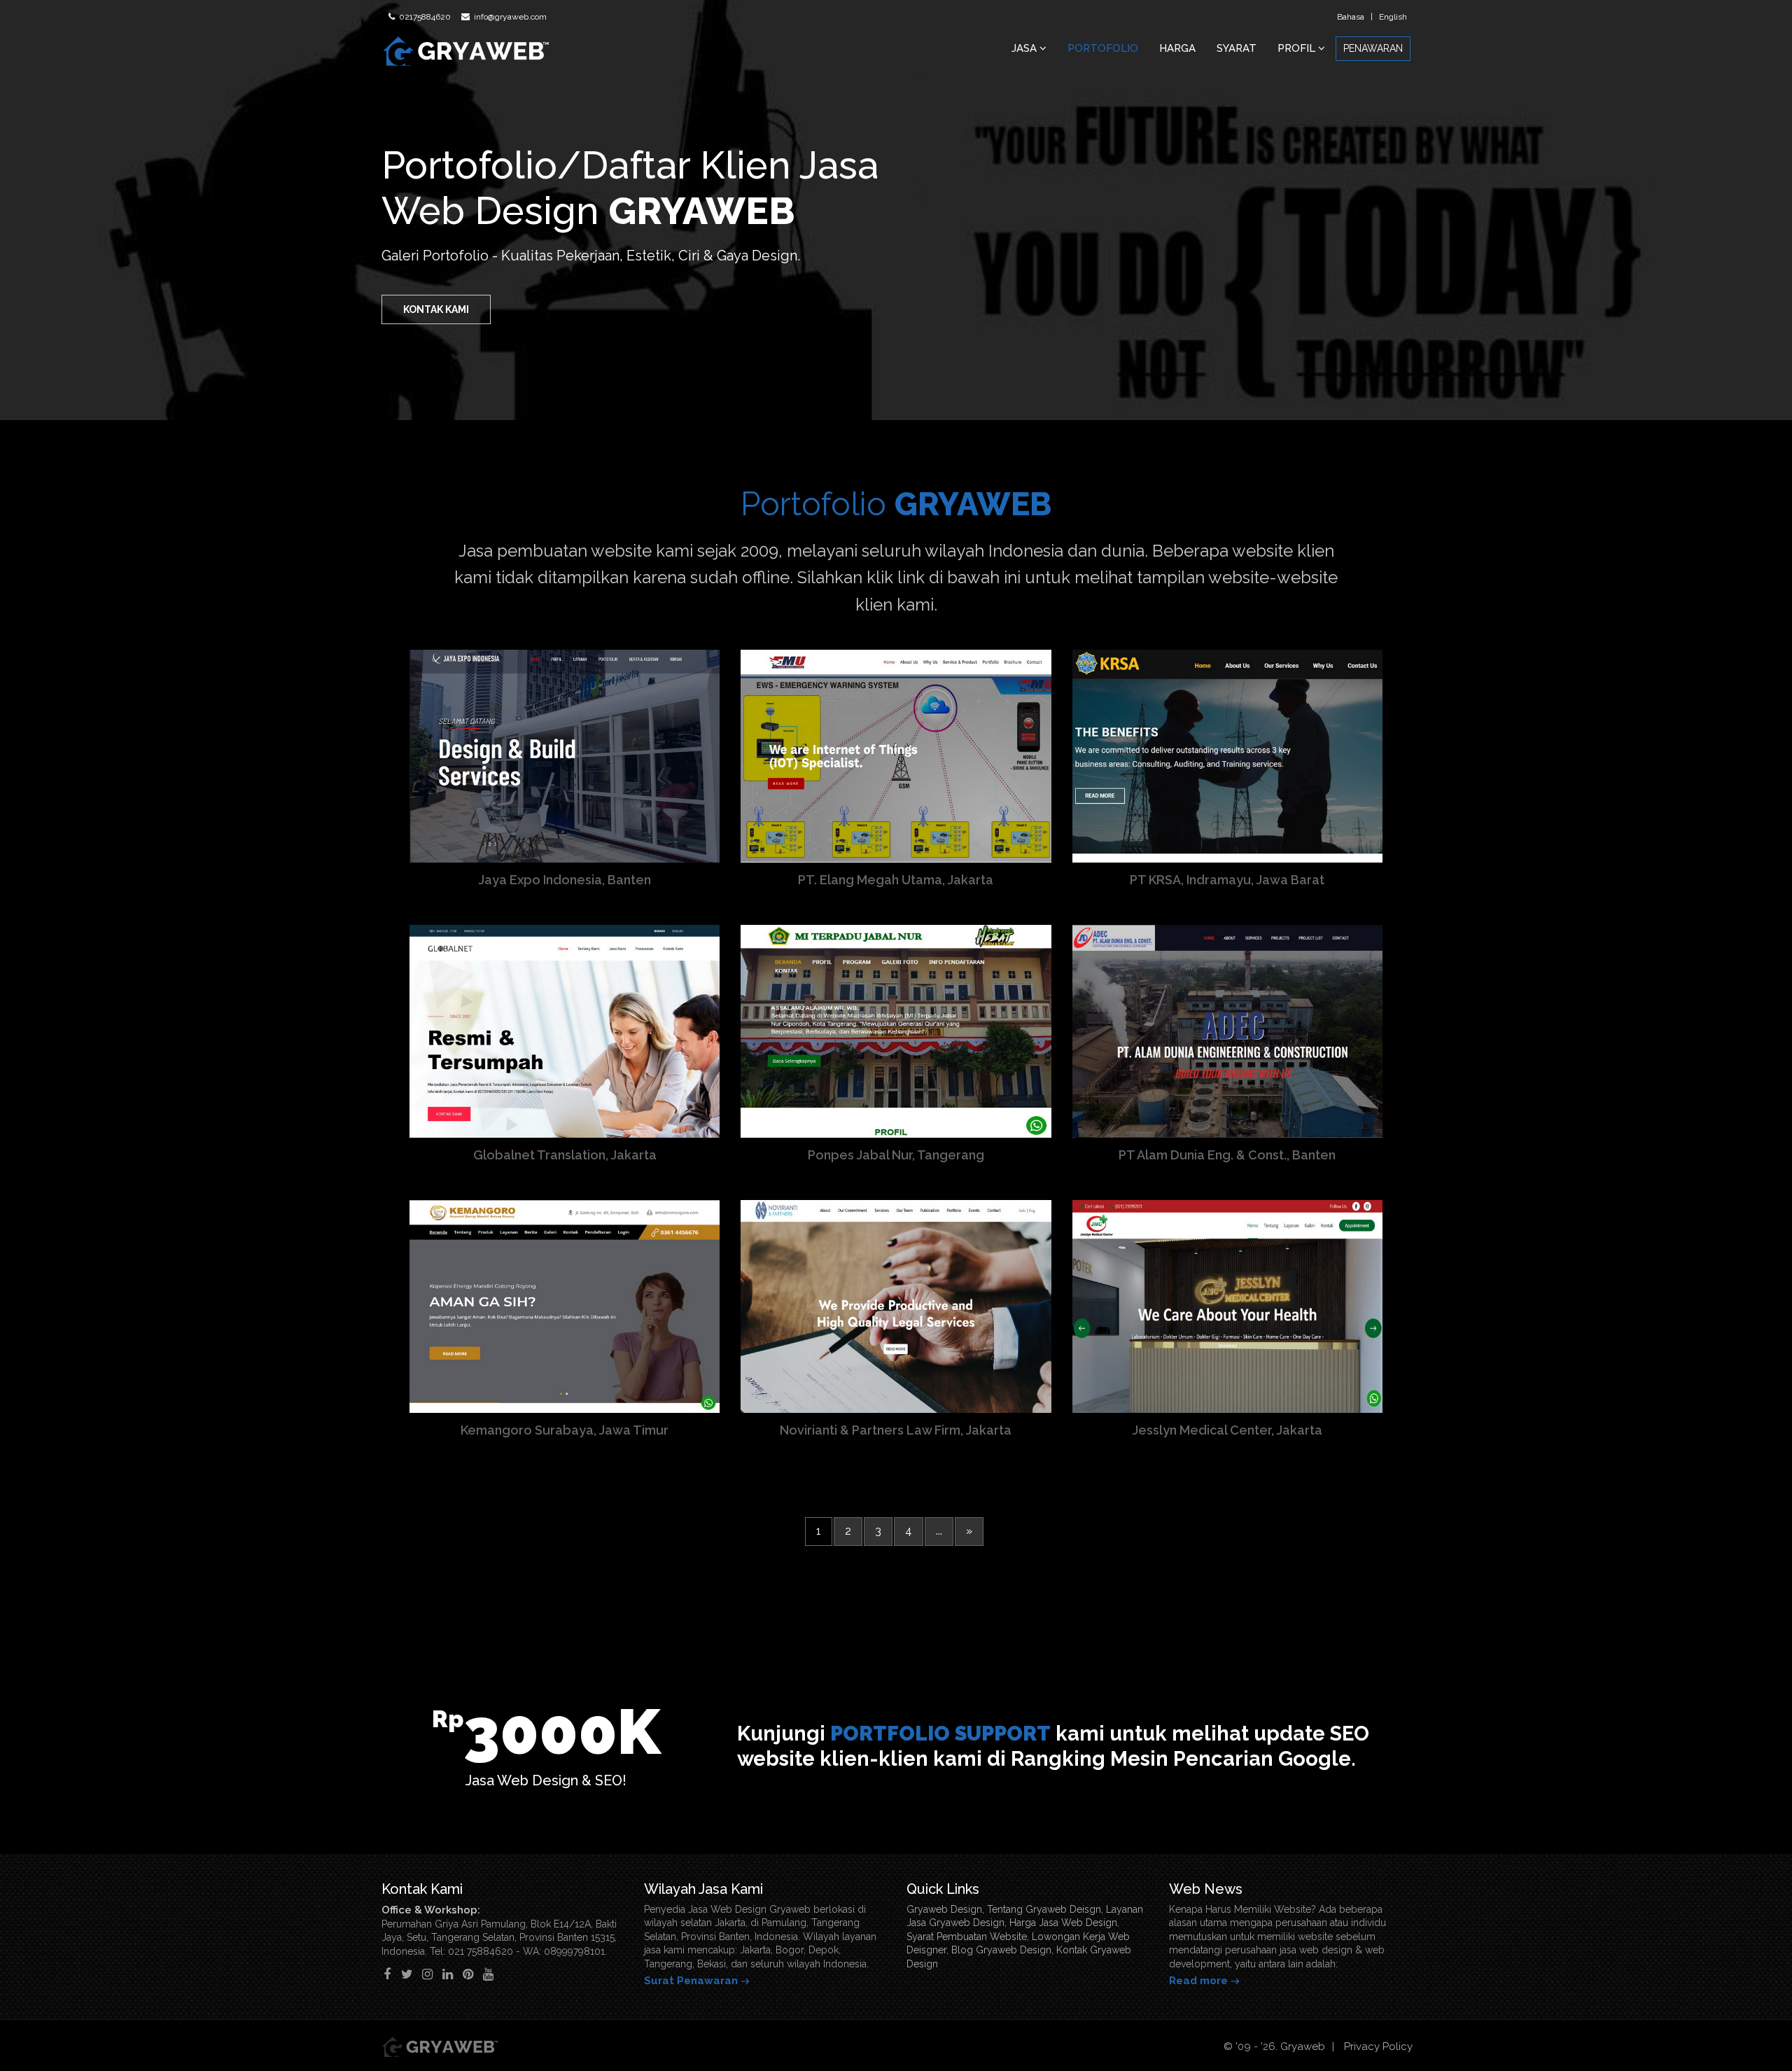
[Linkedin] (448, 1974)
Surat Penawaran (691, 1981)
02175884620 (424, 17)
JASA (1025, 48)
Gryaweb (1303, 2046)
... (939, 1531)
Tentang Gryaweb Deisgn (1044, 1909)
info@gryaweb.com (509, 17)
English (1393, 17)
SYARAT (1237, 48)
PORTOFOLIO (1103, 48)
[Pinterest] (468, 1974)
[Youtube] (488, 1974)
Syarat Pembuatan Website (967, 1937)
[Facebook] (387, 1974)
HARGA (1177, 48)
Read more (1198, 1981)
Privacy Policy (1378, 2046)
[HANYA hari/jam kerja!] (1753, 2032)
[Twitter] (407, 1974)
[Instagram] (427, 1974)
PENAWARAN (1373, 48)
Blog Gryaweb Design (1001, 1950)
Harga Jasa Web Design (1063, 1923)
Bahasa (1351, 17)
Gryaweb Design (944, 1909)
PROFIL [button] (1298, 48)
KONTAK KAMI (436, 309)
